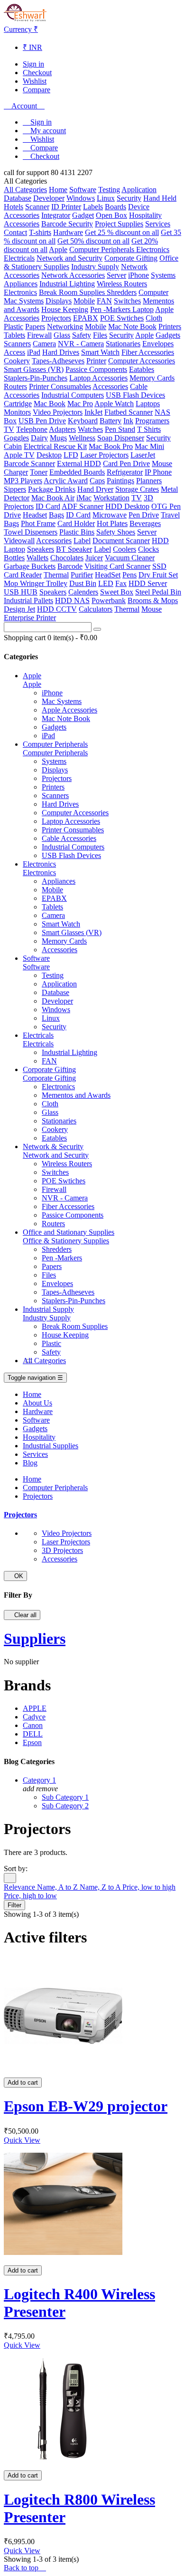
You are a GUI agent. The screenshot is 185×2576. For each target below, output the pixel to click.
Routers (15, 386)
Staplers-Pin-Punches (36, 378)
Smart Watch (100, 352)
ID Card (48, 506)
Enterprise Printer (30, 618)
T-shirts (40, 232)
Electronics (153, 249)
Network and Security (69, 258)
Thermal (56, 575)
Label (82, 541)
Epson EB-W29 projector (86, 2106)
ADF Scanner (83, 506)
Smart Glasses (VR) (34, 369)
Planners (149, 481)
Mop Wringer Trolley (36, 583)
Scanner (37, 207)
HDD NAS (72, 600)
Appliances (21, 284)
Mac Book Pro (111, 446)
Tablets (14, 335)
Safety (82, 335)
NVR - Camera (81, 344)
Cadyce (34, 1717)
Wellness (82, 438)
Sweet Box (117, 592)
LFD (71, 455)
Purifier (82, 575)
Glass (62, 335)
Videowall (19, 541)
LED (106, 583)
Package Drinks (52, 489)
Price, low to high (149, 1887)
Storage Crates (137, 489)
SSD (159, 566)
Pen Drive (144, 515)
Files (100, 335)
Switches (127, 301)
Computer (153, 292)
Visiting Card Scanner (117, 566)
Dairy (39, 438)
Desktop (49, 455)
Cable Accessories (69, 838)
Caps (97, 481)
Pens (129, 575)
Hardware (68, 232)
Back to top (25, 2568)
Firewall (39, 335)
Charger (16, 472)
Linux (106, 198)
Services (158, 224)
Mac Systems (24, 301)
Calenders (83, 592)
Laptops (148, 404)
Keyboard (83, 421)
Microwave (110, 515)
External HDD (79, 463)
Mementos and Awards (76, 1095)
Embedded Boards (77, 472)
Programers (152, 421)
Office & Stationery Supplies (66, 1241)
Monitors (17, 412)
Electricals (19, 258)
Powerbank (109, 600)
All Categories (25, 190)
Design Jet (19, 609)
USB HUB (21, 592)
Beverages (145, 523)
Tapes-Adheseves (58, 361)
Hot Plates (112, 523)
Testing (109, 190)
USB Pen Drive (42, 421)
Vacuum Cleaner (130, 558)
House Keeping (65, 309)
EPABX (86, 318)
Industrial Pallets (28, 600)
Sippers (15, 489)
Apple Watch (114, 404)
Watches (90, 429)
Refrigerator (125, 472)
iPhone (139, 275)
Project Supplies (119, 224)
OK (15, 1576)
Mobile (84, 301)
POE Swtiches (122, 318)
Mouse (162, 463)
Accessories (22, 215)
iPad (34, 352)
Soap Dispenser (121, 438)
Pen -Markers (111, 309)
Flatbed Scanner (129, 412)
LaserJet (143, 455)
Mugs (58, 438)
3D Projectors (62, 1550)
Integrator (56, 215)
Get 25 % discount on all (122, 232)
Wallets (37, 558)
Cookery (17, 361)
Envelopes (158, 344)
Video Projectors (58, 412)
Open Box (111, 215)
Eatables (142, 369)
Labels (93, 207)
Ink (128, 421)
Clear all (22, 1615)
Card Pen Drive (126, 463)
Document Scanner (121, 541)
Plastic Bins (77, 532)
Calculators (96, 609)
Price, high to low (30, 1896)
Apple (58, 249)
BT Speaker (74, 549)
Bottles (14, 558)
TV (9, 429)
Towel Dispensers (31, 532)
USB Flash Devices (135, 395)
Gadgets (168, 335)
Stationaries (123, 344)
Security (129, 198)
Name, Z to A (101, 1887)
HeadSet (108, 575)
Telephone (32, 429)
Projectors (56, 318)
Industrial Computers (73, 395)
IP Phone (158, 472)
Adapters (62, 429)
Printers (170, 327)
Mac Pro (80, 404)
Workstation (111, 498)
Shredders (122, 292)
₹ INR (32, 47)
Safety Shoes (116, 532)
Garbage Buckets (30, 566)
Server (116, 275)
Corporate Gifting (131, 258)
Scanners (17, 344)
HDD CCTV (57, 609)
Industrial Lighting (67, 284)
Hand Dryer (95, 489)
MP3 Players (23, 481)
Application (139, 190)
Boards (116, 207)
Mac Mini (149, 446)
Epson (32, 1742)
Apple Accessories (69, 710)
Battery (111, 421)
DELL (33, 1734)
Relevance (20, 1887)
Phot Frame (38, 523)
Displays (59, 301)
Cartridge (18, 404)
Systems (163, 275)
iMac (84, 498)
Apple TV (19, 455)
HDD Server (148, 583)
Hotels (14, 207)
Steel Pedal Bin (158, 592)
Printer (96, 361)
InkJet (93, 412)
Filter (14, 1905)
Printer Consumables (60, 386)
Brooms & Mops (153, 600)
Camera (44, 344)
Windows (81, 198)
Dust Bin (83, 583)
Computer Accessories (142, 361)
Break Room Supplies (73, 292)
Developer (49, 198)
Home (58, 190)
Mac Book (50, 404)
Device (139, 207)
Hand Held (160, 198)
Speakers (41, 549)
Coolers (125, 549)
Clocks (148, 549)
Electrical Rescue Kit (55, 446)
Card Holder (76, 523)
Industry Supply (95, 267)
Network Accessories (73, 275)
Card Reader (23, 575)
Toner (39, 472)
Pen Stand (120, 429)
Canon (33, 1725)
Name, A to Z (58, 1887)
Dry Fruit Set (158, 575)
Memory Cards (152, 378)
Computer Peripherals (103, 249)
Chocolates (67, 558)
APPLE (35, 1708)
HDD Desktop (127, 506)
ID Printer (66, 207)
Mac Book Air (53, 498)
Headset (35, 515)
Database (18, 198)
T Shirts (149, 429)
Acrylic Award (66, 481)
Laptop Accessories (98, 378)
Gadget (83, 215)
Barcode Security (67, 224)
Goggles (16, 438)
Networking (65, 327)
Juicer (94, 558)
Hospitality (145, 215)
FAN (104, 301)
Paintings (120, 481)
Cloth (154, 318)
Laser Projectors (104, 455)
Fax (121, 583)
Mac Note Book (132, 327)
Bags (56, 515)
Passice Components (96, 369)
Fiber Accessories (148, 352)
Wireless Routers (122, 284)
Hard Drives (61, 352)
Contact (15, 232)
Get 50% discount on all (93, 241)
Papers (35, 327)
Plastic (14, 327)
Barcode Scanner (29, 463)
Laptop (143, 309)
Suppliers (35, 1639)
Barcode (70, 566)
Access (14, 352)
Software (83, 190)
